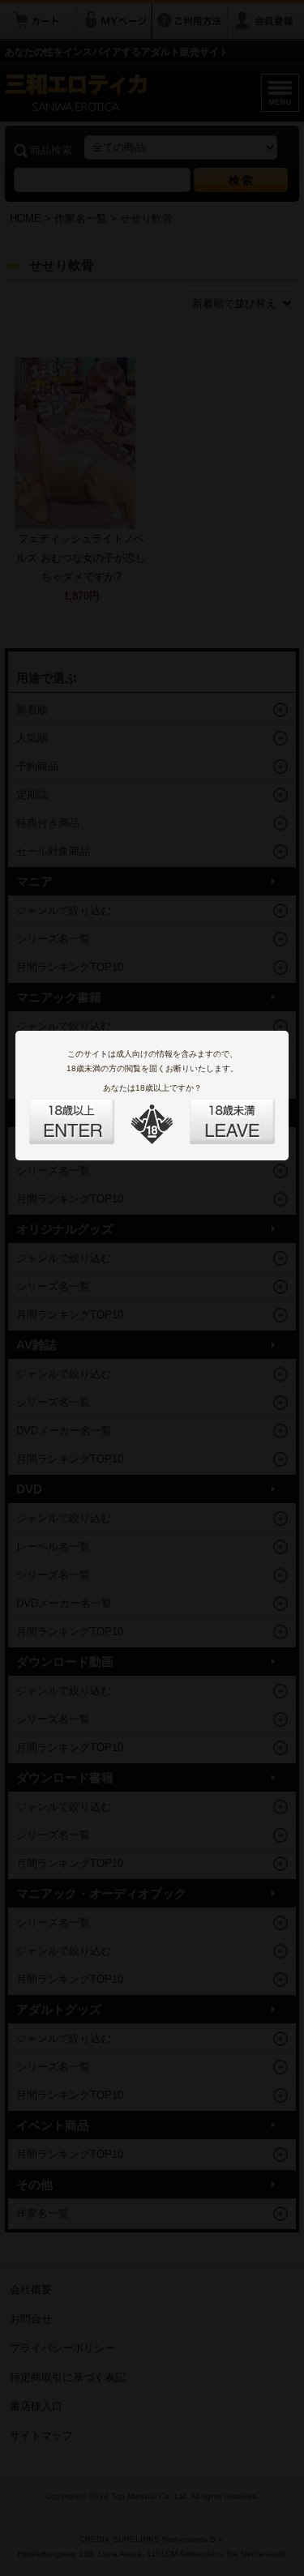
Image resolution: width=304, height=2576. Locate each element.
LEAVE (214, 1112)
